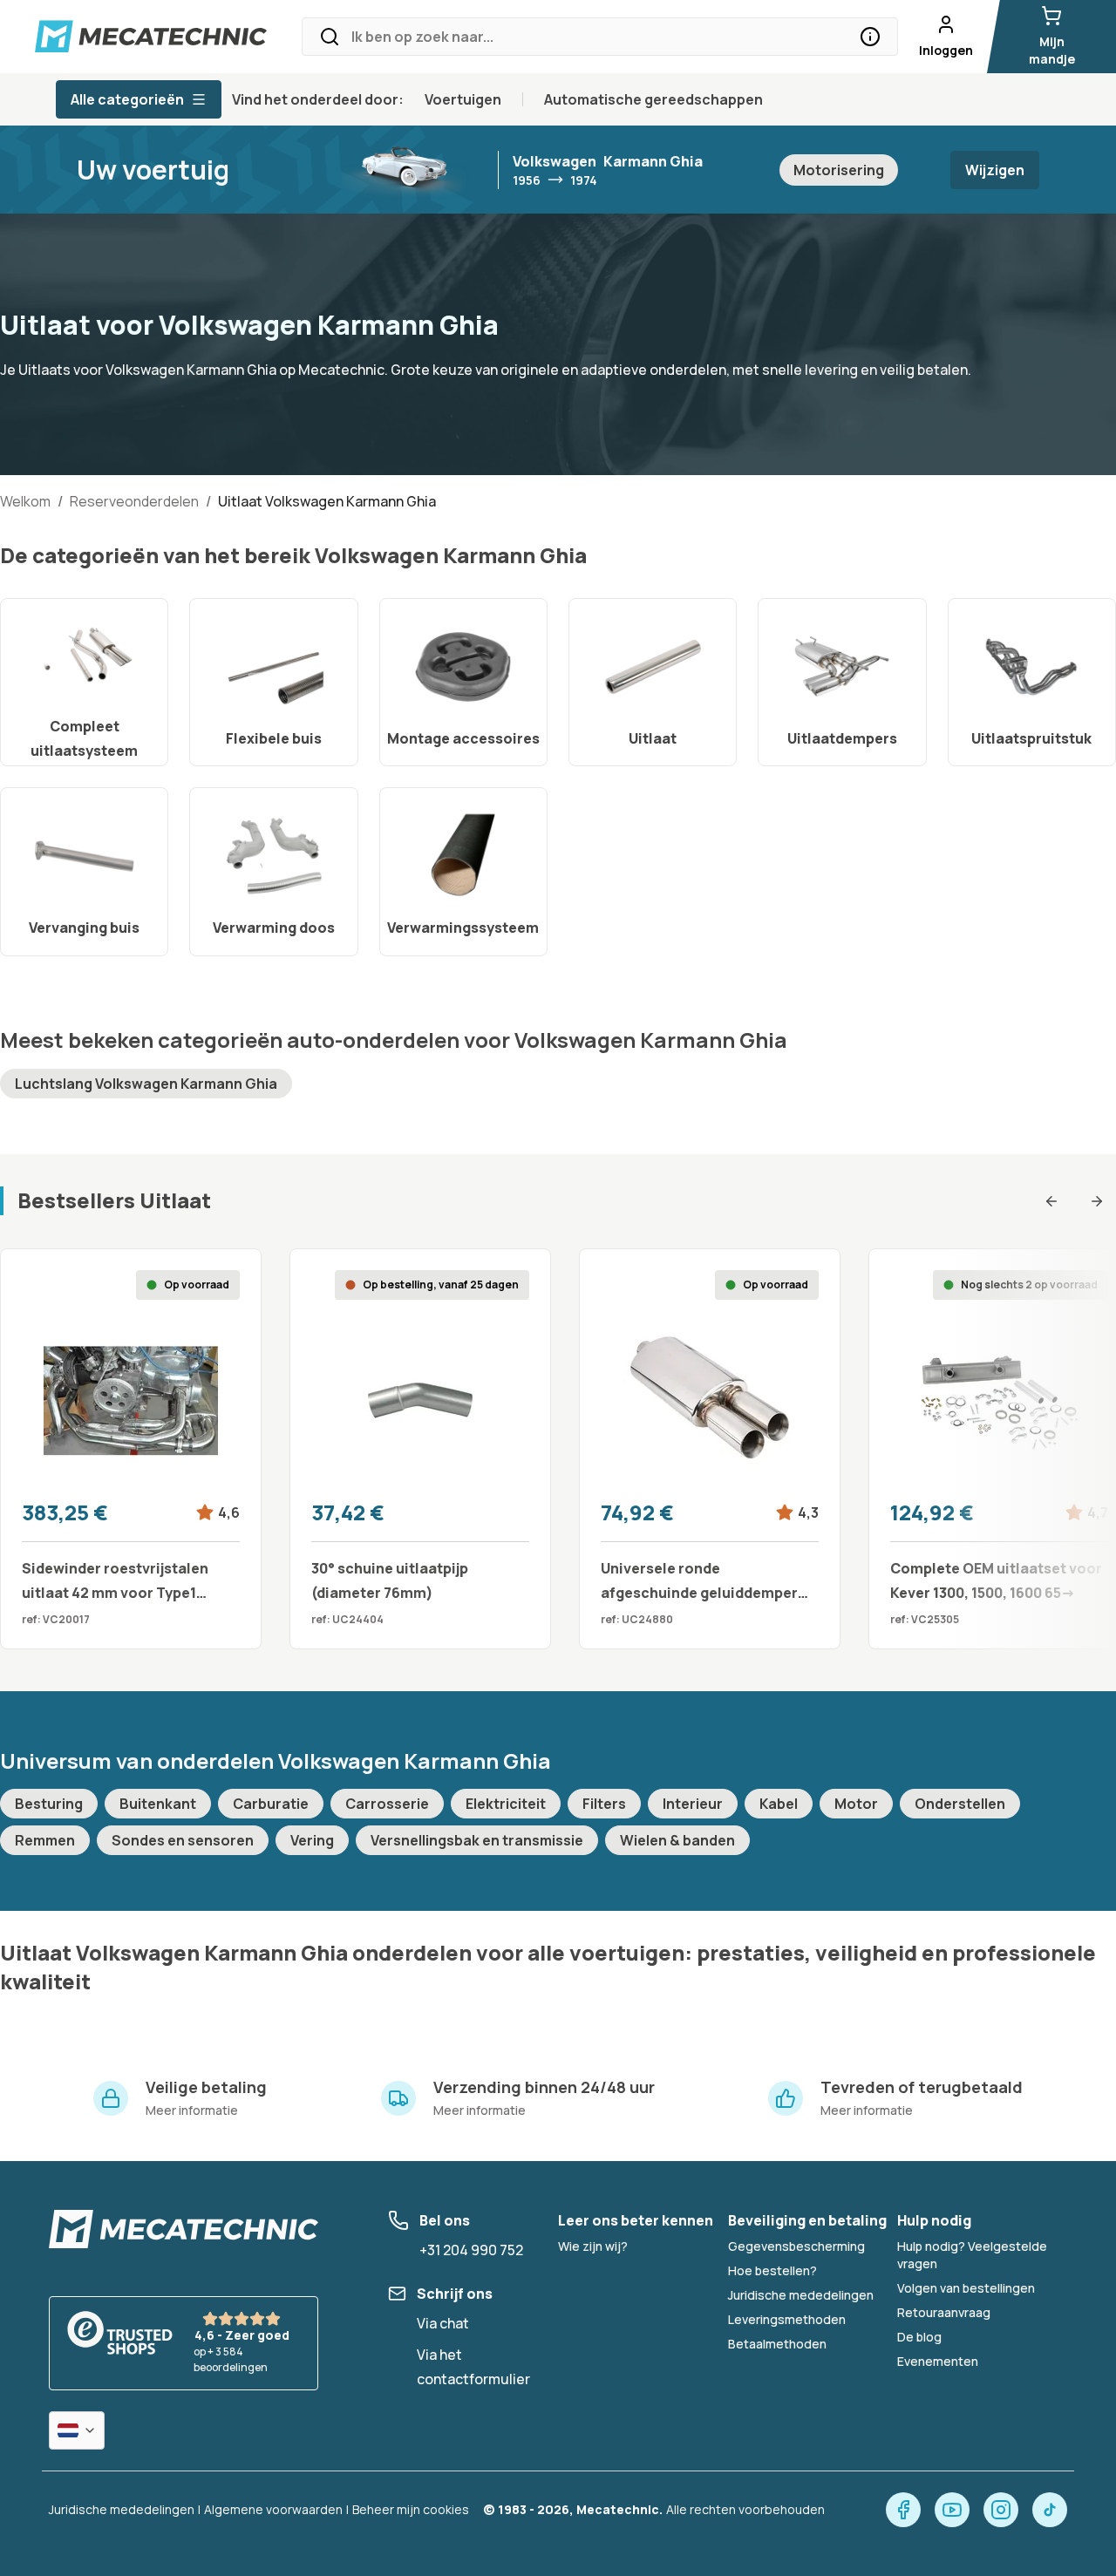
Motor (856, 1804)
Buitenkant (158, 1804)
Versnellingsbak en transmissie (477, 1840)
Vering (312, 1840)
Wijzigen (995, 170)
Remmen (45, 1840)
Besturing (49, 1804)
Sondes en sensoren (183, 1840)
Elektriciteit (506, 1804)
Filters (604, 1804)
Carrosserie (387, 1804)
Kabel (779, 1804)
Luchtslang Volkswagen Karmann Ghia (146, 1084)
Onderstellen (960, 1804)
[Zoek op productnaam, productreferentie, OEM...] (870, 37)
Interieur (693, 1804)
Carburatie (271, 1804)
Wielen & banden (677, 1840)
